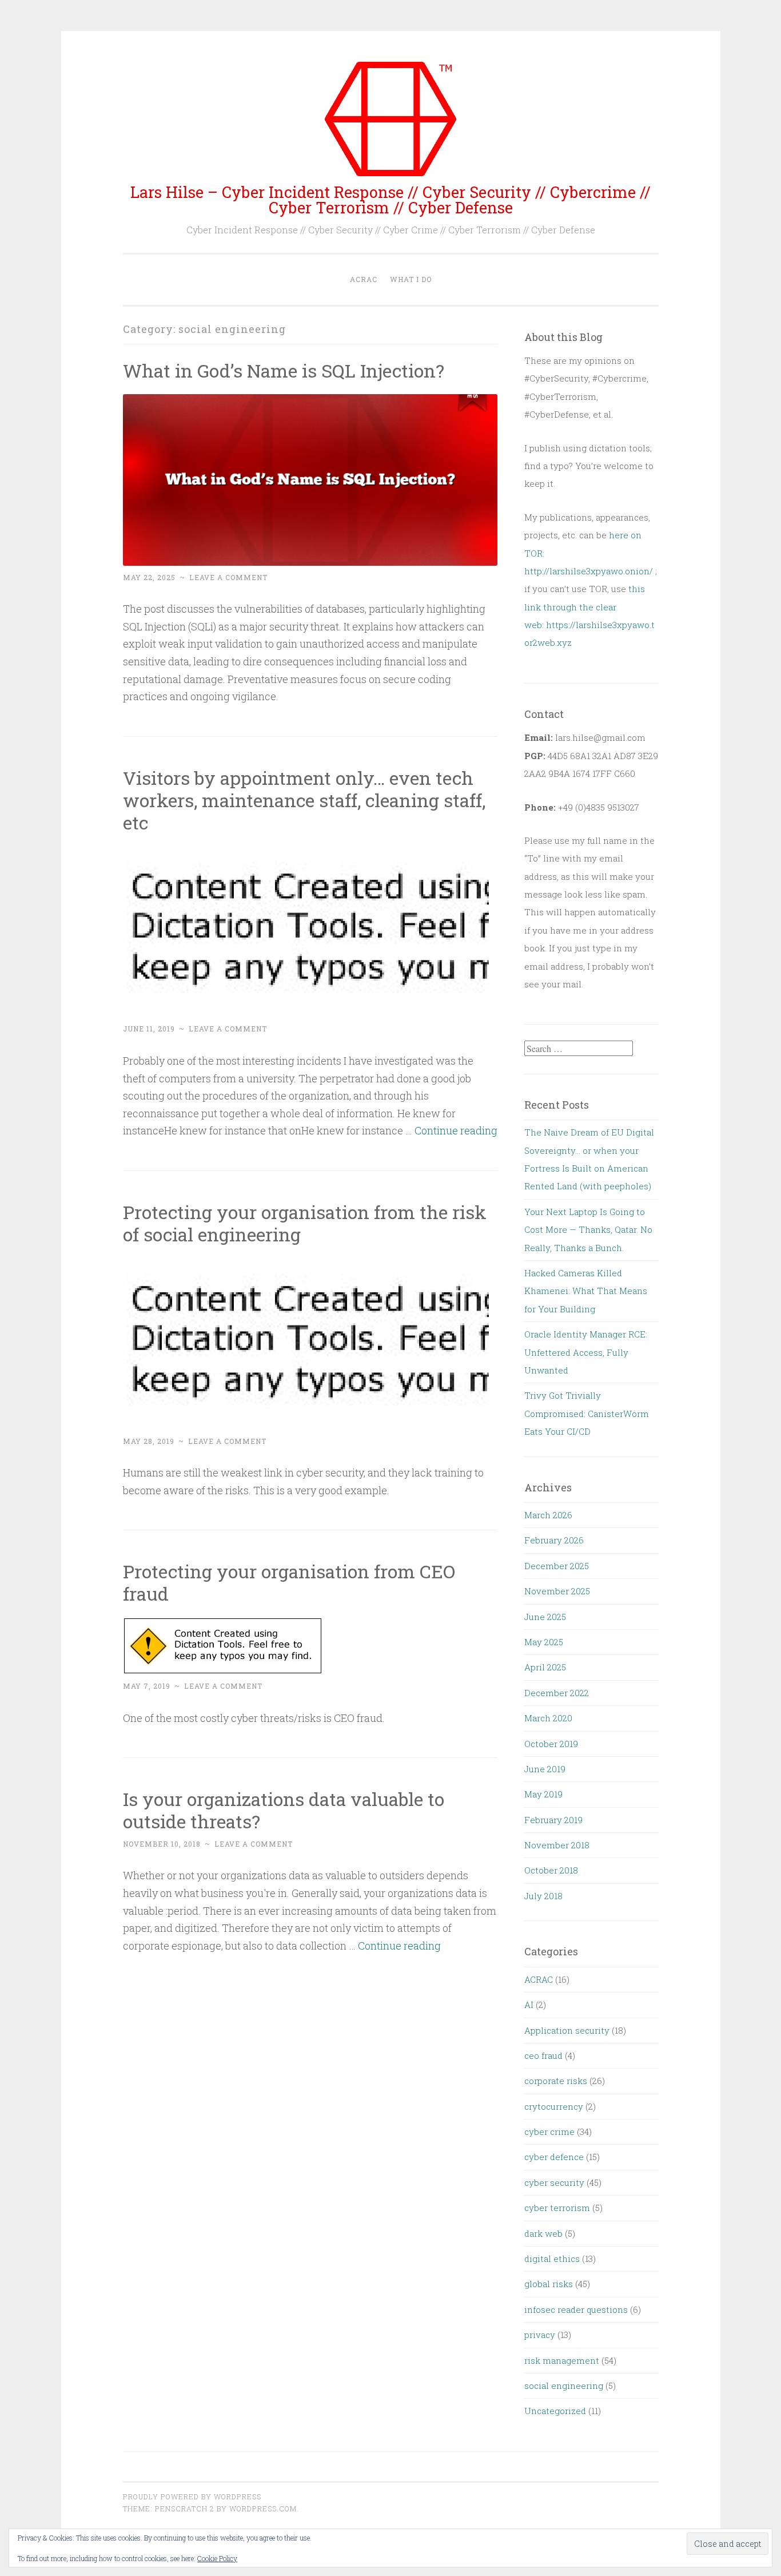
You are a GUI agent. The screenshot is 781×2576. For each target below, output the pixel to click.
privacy (540, 2335)
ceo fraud (543, 2055)
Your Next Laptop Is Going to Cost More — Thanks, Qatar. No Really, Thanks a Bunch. (588, 1230)
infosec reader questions (576, 2309)
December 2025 (557, 1566)
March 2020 (548, 1718)
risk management (562, 2360)
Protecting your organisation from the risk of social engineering (305, 1223)
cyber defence (554, 2157)
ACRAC (364, 279)
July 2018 (543, 1896)
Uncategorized (555, 2411)
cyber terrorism (557, 2208)
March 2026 (548, 1515)
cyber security (554, 2182)
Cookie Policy (217, 2558)
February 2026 (554, 1540)
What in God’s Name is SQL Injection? (284, 370)
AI (529, 2005)
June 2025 (545, 1617)
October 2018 (551, 1870)
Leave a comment (228, 577)
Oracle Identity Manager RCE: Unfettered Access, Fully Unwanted (586, 1352)
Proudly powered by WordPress (192, 2496)
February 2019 (553, 1820)
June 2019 (545, 1769)
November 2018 (557, 1845)
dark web (543, 2233)
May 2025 (544, 1642)
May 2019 (543, 1794)
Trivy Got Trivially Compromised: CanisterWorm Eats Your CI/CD (587, 1413)
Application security (567, 2030)
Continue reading (456, 1130)
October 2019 (551, 1744)
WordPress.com (263, 2508)
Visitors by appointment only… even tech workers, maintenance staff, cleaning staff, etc (304, 800)
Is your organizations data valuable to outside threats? (284, 1810)
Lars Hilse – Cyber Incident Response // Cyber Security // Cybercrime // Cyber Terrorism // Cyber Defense (390, 200)
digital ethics (552, 2259)
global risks (549, 2284)
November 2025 (557, 1591)
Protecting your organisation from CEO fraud (289, 1582)
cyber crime (549, 2132)
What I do (411, 279)
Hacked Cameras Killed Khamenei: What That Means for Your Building (586, 1291)
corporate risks (556, 2081)
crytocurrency (554, 2106)
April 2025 (545, 1667)
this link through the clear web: (585, 607)
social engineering (564, 2386)
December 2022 (557, 1693)
